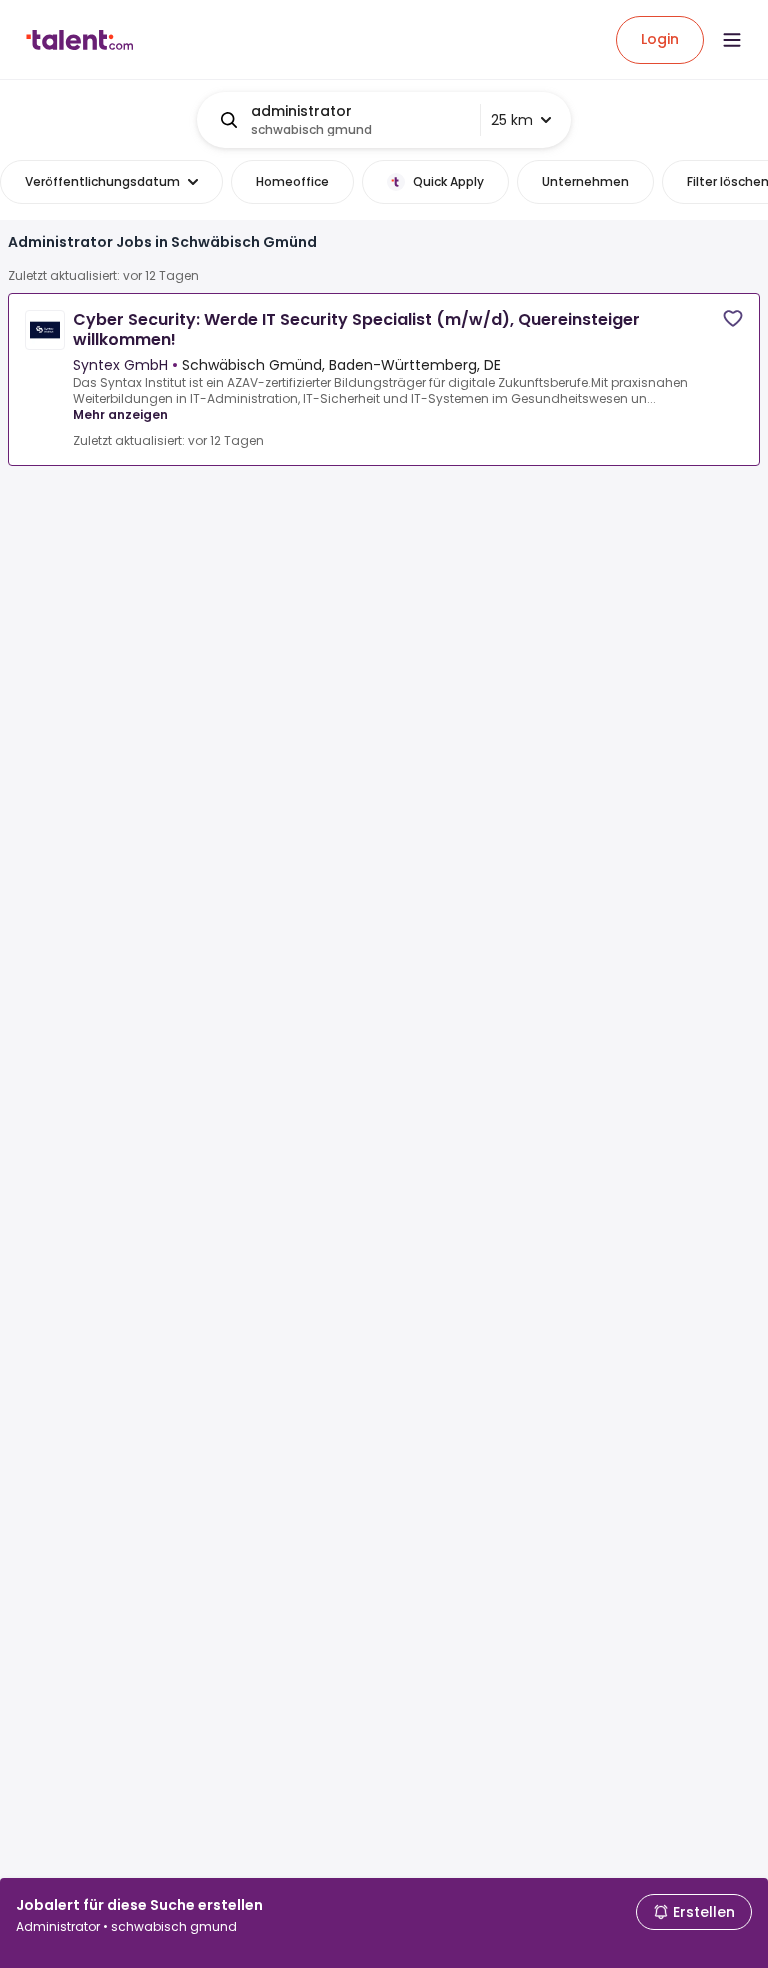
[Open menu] (732, 40)
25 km (512, 120)
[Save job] (733, 318)
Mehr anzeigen (120, 414)
